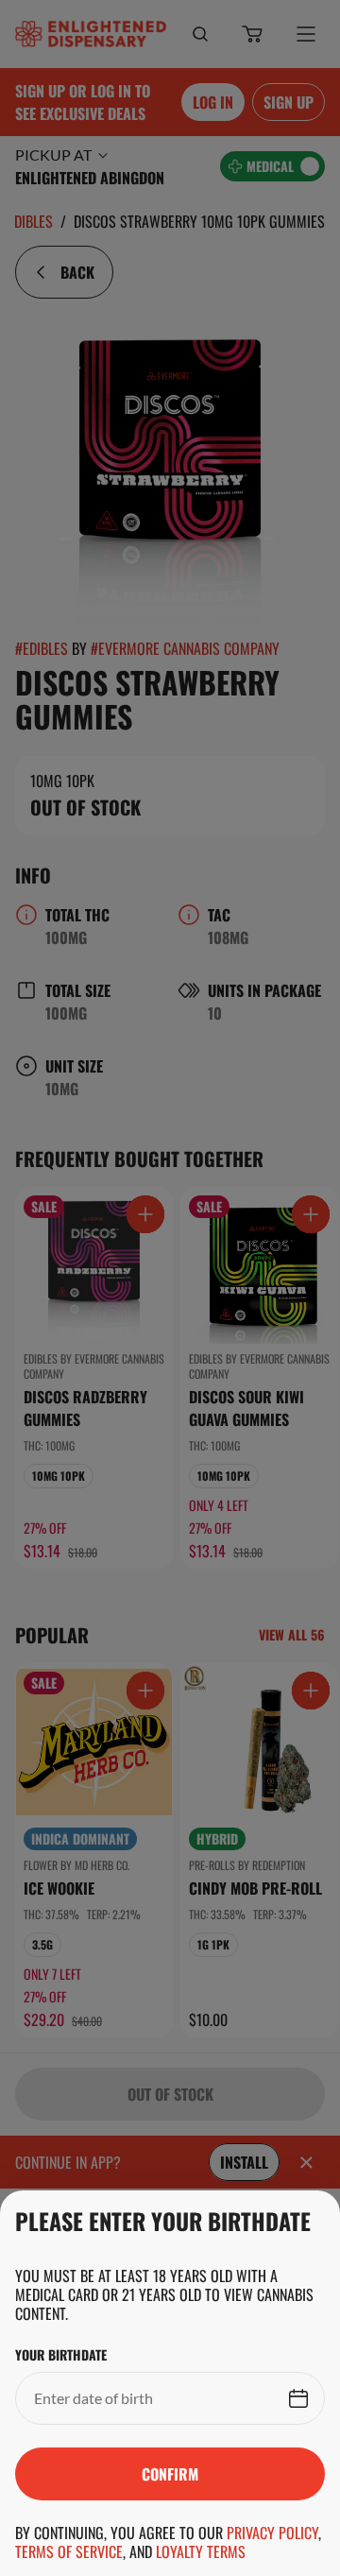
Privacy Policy (272, 2533)
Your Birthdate (61, 2355)
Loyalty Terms (201, 2551)
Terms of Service (69, 2551)
